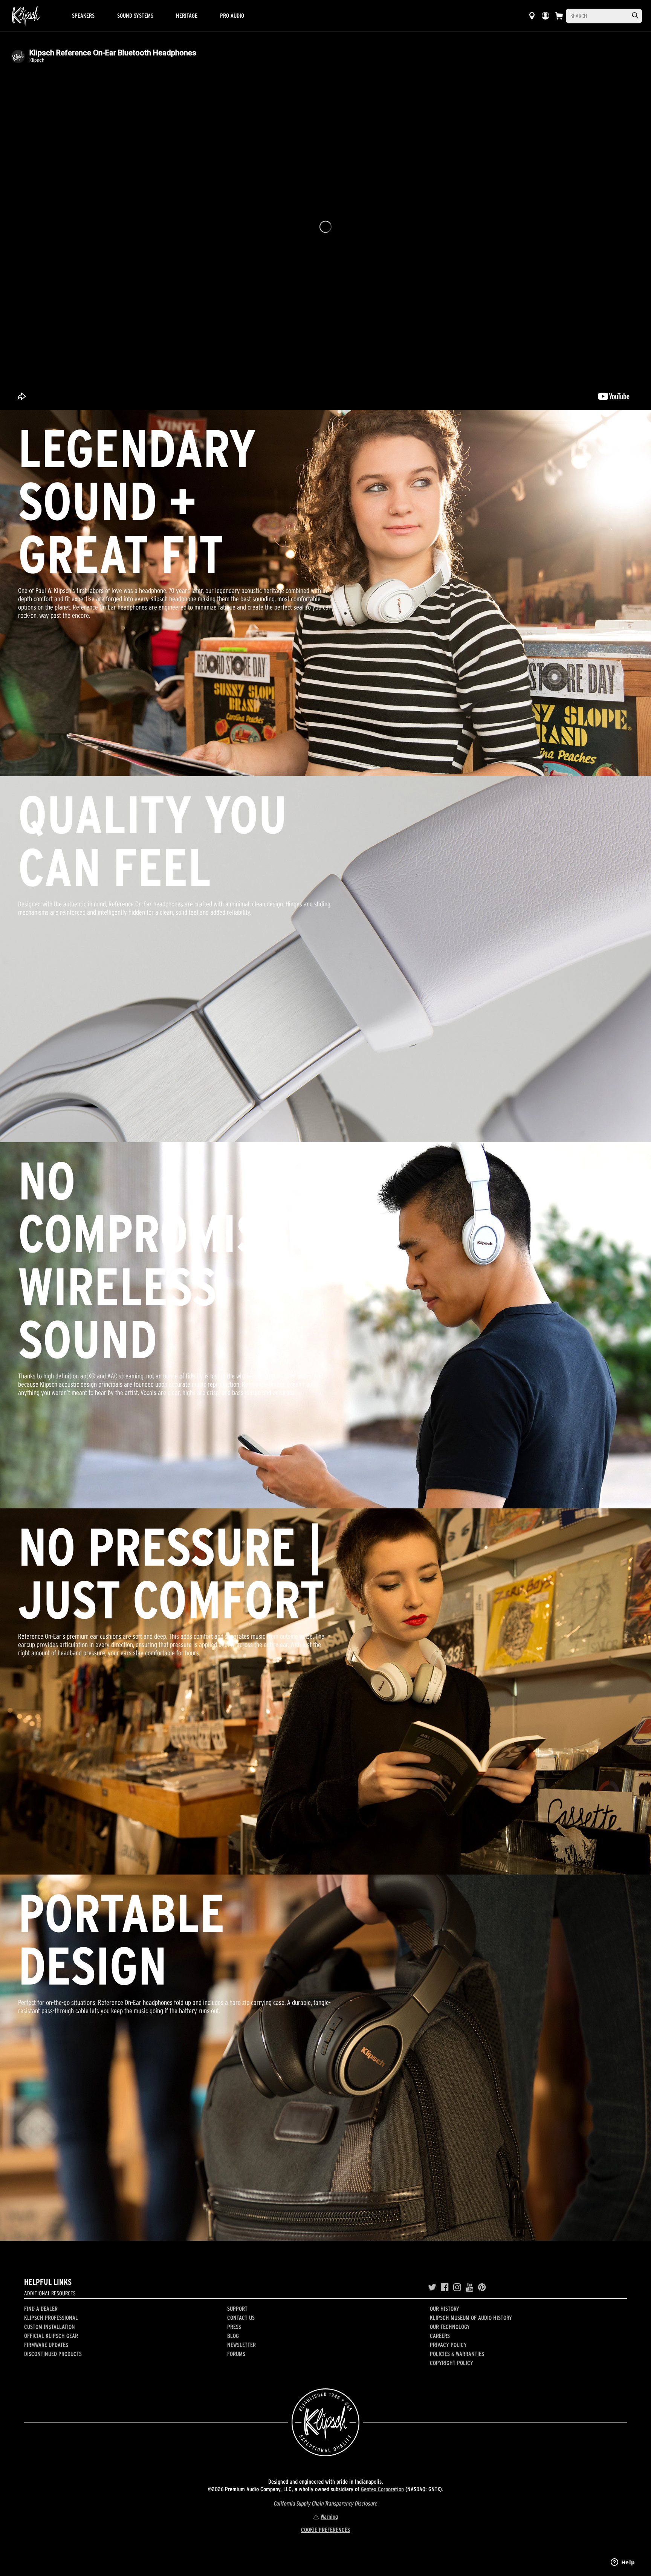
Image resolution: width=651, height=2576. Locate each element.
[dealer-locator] (532, 16)
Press (234, 2327)
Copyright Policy (452, 2363)
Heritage (187, 15)
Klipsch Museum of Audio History (471, 2318)
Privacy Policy (448, 2345)
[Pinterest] (482, 2287)
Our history (445, 2309)
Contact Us (241, 2318)
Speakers (83, 15)
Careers (440, 2336)
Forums (236, 2354)
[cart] (559, 16)
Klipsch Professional (51, 2318)
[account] (546, 16)
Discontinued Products (53, 2354)
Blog (233, 2336)
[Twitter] (432, 2287)
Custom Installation (50, 2327)
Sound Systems (135, 15)
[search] (635, 16)
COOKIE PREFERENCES (325, 2530)
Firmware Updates (46, 2345)
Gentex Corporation (382, 2489)
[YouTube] (470, 2287)
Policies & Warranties (457, 2354)
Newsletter (241, 2345)
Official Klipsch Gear (51, 2336)
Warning (329, 2516)
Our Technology (450, 2327)
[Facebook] (445, 2287)
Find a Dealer (41, 2309)
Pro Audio (232, 15)
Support (237, 2309)
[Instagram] (457, 2287)
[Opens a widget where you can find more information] (623, 2563)
